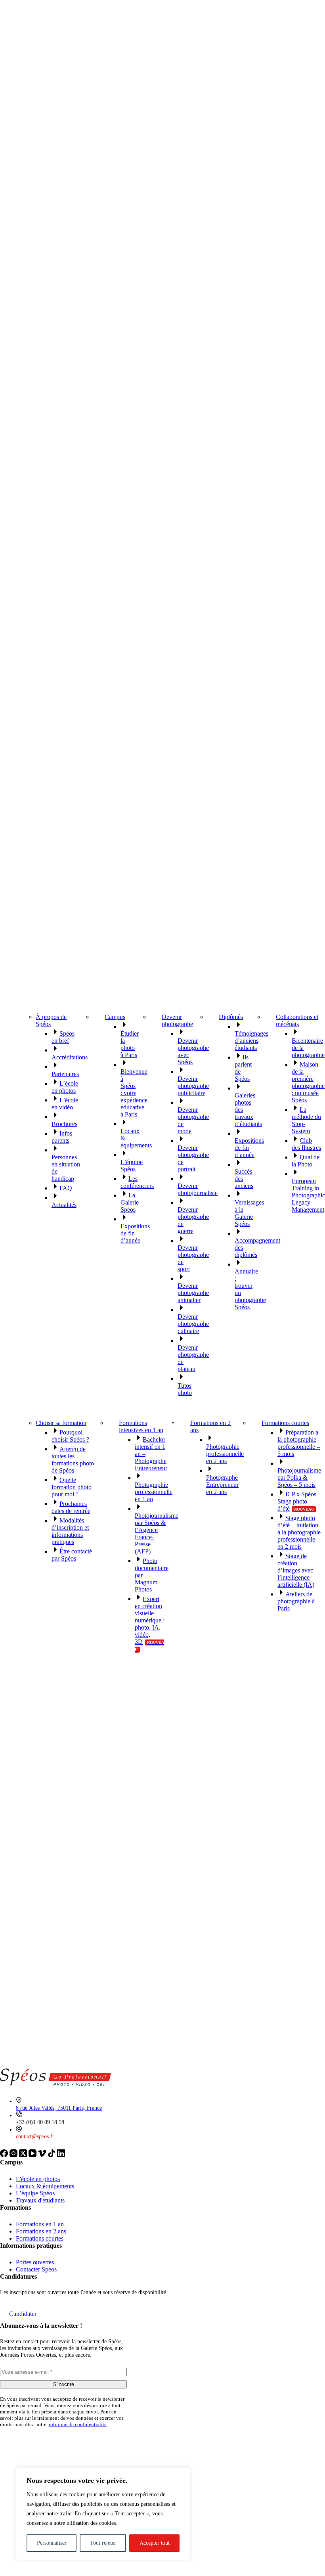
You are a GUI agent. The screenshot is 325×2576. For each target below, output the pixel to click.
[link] (5, 2155)
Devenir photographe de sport (193, 1258)
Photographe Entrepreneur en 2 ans (222, 1485)
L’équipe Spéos (132, 1165)
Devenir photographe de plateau (193, 1358)
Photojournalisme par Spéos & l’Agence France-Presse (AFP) (157, 1533)
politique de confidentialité (77, 2424)
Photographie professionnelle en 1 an (154, 1492)
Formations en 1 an (40, 2224)
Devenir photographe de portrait (193, 1158)
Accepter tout (155, 2543)
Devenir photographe (177, 1020)
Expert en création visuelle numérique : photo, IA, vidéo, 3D (150, 1624)
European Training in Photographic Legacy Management (308, 1195)
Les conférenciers (137, 1182)
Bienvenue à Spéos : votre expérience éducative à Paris (134, 1093)
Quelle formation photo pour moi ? (72, 1487)
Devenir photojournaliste (198, 1189)
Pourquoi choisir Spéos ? (70, 1436)
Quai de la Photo (306, 1161)
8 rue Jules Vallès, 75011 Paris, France (59, 2108)
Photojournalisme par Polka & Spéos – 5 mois (299, 1478)
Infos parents (62, 1137)
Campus (115, 1017)
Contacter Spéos (36, 2269)
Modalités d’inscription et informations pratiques (70, 1531)
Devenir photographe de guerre (193, 1220)
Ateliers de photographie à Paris (296, 1601)
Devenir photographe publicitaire (193, 1086)
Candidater (23, 2314)
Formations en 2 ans (210, 1426)
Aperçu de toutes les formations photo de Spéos (73, 1460)
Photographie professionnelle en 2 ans (225, 1454)
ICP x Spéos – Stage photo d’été (299, 1501)
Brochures (64, 1124)
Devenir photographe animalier (193, 1293)
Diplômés (231, 1017)
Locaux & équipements (45, 2186)
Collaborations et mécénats (297, 1020)
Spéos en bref (63, 1037)
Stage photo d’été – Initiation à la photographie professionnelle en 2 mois (299, 1532)
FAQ (66, 1188)
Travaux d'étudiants (40, 2200)
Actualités (64, 1205)
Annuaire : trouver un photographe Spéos (250, 1289)
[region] (103, 2514)
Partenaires (65, 1074)
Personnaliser (52, 2543)
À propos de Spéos (51, 1020)
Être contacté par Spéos (72, 1555)
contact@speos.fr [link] (35, 2136)
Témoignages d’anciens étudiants (251, 1041)
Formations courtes (285, 1423)
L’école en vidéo (65, 1104)
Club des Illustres (306, 1144)
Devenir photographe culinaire (193, 1324)
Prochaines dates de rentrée (71, 1507)
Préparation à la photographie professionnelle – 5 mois (299, 1443)
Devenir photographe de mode (193, 1120)
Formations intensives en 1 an (141, 1426)
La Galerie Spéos (130, 1202)
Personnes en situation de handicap (66, 1168)
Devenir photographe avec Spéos (193, 1051)
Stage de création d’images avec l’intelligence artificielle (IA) (296, 1570)
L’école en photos (65, 1087)
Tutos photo (185, 1389)
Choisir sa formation (61, 1423)
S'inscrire (64, 2384)
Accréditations (70, 1057)
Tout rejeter (103, 2543)
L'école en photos (38, 2179)
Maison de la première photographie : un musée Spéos (308, 1082)
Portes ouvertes (35, 2262)
